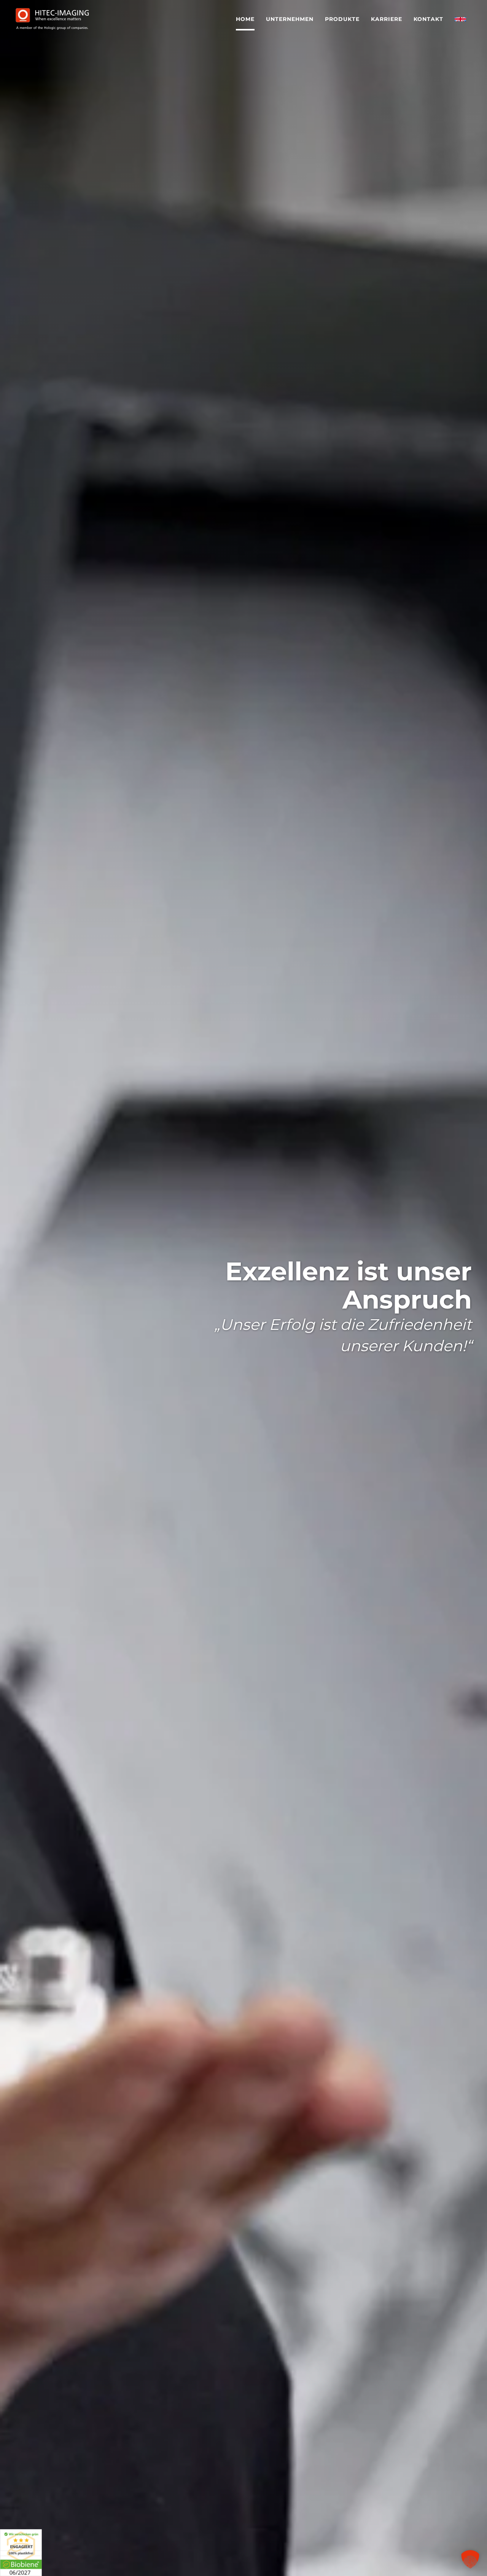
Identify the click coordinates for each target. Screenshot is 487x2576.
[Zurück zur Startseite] (52, 19)
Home (245, 19)
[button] (470, 2559)
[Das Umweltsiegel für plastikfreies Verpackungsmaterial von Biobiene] (21, 2552)
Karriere (387, 19)
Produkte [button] (342, 19)
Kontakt (428, 19)
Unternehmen (290, 19)
